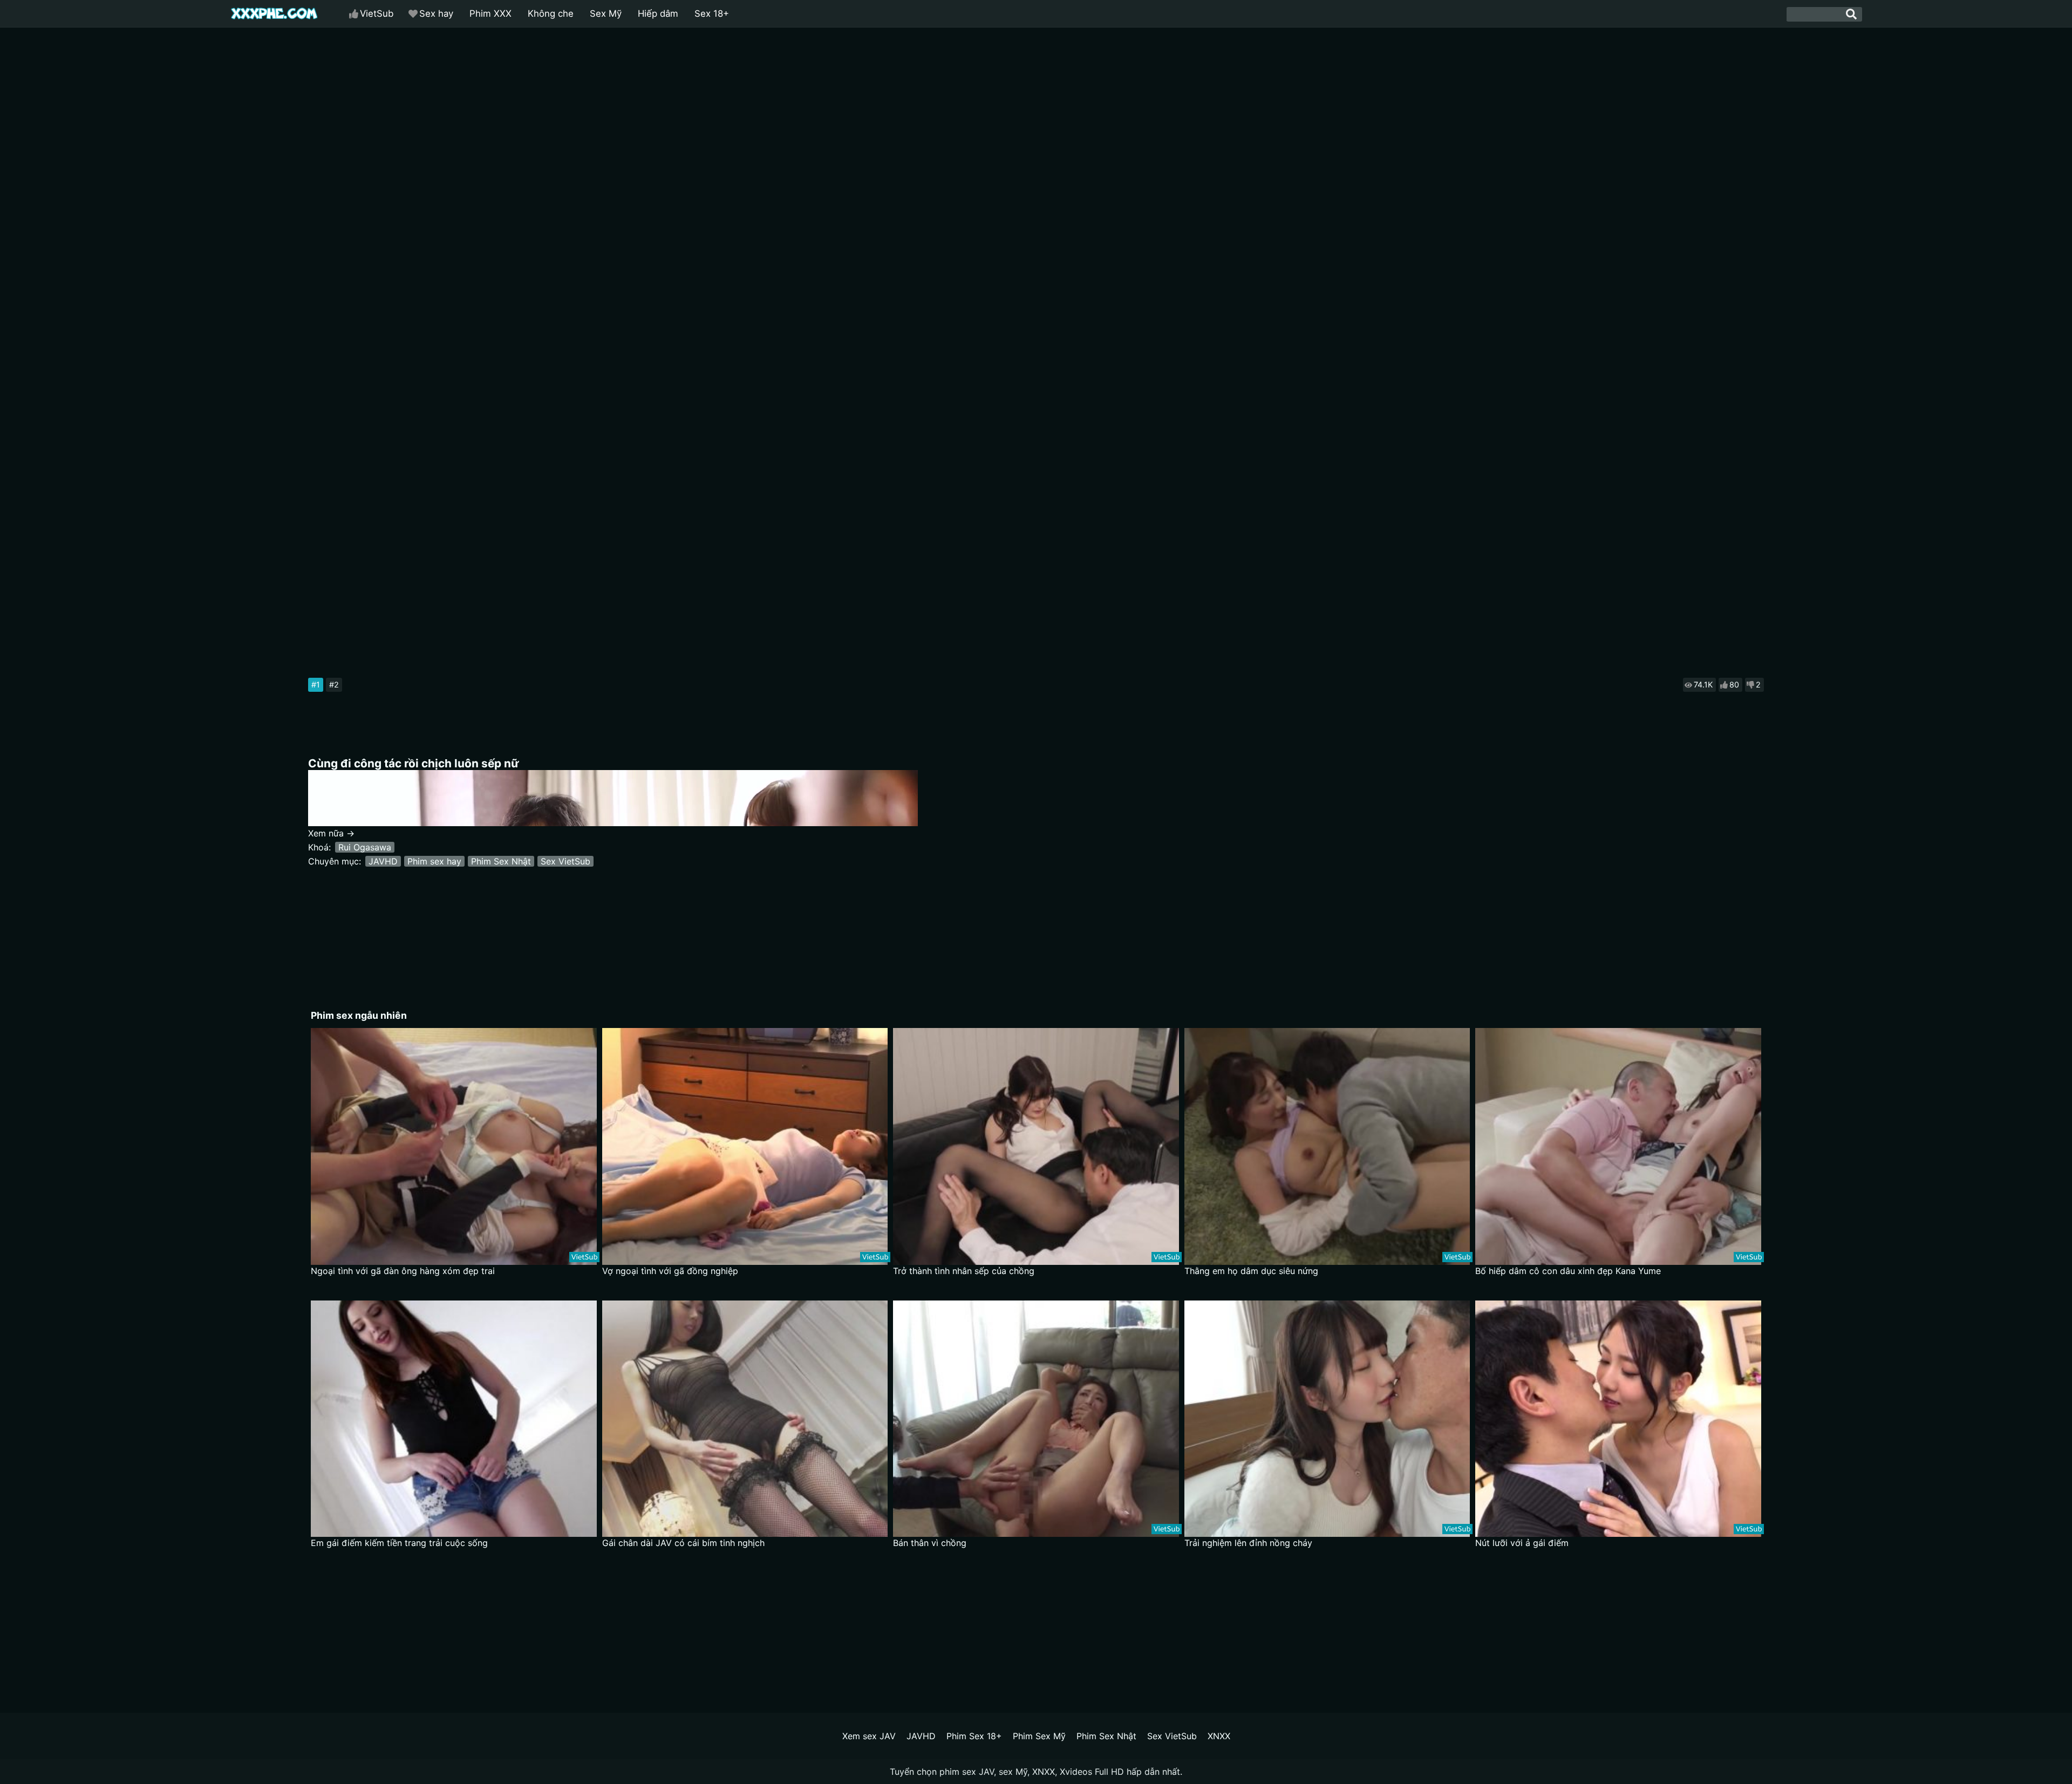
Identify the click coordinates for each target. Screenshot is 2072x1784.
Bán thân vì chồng (930, 1543)
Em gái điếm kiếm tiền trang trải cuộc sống (399, 1543)
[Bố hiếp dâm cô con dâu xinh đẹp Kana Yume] (1618, 1146)
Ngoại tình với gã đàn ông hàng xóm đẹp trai (403, 1271)
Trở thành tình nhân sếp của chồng (964, 1271)
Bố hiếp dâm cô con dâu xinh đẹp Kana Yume (1568, 1271)
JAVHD (383, 861)
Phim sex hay (434, 861)
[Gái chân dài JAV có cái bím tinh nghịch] (745, 1419)
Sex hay (436, 13)
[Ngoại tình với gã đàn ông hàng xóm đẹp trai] (454, 1146)
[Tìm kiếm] (1851, 14)
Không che (551, 13)
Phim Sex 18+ (974, 1736)
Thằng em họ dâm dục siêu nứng (1251, 1271)
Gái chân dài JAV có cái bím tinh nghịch (683, 1543)
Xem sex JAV (869, 1736)
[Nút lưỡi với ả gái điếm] (1618, 1419)
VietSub (377, 13)
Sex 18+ (712, 13)
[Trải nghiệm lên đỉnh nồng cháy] (1327, 1419)
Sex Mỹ (606, 13)
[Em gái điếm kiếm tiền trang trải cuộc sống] (454, 1419)
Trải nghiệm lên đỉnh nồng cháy (1248, 1543)
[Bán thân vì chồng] (1036, 1419)
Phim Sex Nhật (501, 861)
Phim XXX (490, 13)
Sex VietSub (565, 861)
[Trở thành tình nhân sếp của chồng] (1036, 1146)
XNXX (1219, 1736)
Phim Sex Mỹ (1039, 1736)
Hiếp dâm (658, 13)
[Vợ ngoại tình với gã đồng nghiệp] (745, 1146)
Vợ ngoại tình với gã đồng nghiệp (670, 1271)
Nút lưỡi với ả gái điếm (1522, 1543)
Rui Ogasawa (365, 847)
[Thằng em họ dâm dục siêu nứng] (1327, 1146)
